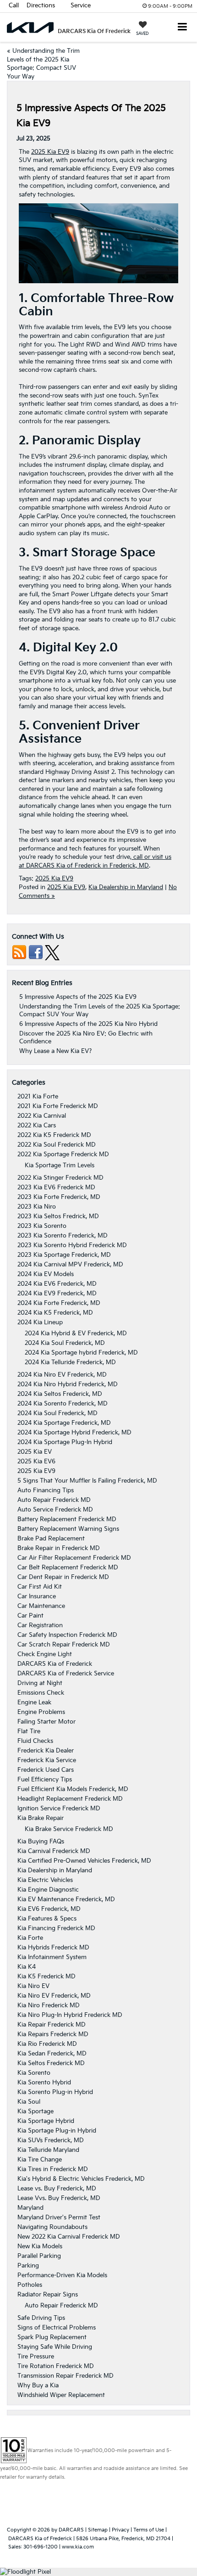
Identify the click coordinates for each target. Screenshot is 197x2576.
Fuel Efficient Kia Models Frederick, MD (73, 1789)
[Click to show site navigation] (183, 28)
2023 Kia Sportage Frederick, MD (64, 1255)
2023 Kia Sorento (42, 1226)
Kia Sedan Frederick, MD (52, 2054)
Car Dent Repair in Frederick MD (63, 1577)
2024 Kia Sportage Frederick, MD (64, 1423)
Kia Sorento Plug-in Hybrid (55, 2092)
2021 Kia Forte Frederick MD (58, 1106)
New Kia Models (40, 2246)
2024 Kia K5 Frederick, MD (55, 1313)
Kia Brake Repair (41, 1818)
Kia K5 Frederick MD (47, 1977)
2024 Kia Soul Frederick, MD (65, 1343)
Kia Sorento (34, 2073)
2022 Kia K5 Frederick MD (54, 1135)
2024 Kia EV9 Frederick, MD (57, 1294)
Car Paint (30, 1616)
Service (81, 6)
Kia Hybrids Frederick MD (53, 1948)
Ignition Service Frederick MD (59, 1809)
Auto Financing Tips (46, 1490)
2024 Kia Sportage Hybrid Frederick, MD (74, 1433)
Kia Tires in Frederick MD (53, 2169)
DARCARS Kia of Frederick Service (66, 1674)
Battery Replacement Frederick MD (67, 1519)
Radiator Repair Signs (48, 2295)
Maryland (30, 2208)
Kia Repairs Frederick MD (53, 2034)
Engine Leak (34, 1702)
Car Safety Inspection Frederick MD (67, 1635)
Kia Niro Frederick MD (49, 2005)
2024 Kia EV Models (46, 1274)
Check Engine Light (45, 1654)
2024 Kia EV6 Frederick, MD (57, 1284)
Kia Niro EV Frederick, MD (54, 1996)
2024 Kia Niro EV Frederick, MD (62, 1375)
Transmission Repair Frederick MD (66, 2376)
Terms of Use (149, 2530)
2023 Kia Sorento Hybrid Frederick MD (72, 1245)
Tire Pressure (36, 2357)
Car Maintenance (41, 1606)
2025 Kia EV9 (50, 152)
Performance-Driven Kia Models (62, 2275)
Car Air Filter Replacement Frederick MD (74, 1558)
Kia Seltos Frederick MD (51, 2063)
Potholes (30, 2285)
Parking (28, 2266)
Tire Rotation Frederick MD (56, 2366)
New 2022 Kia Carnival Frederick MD (69, 2237)
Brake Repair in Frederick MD (59, 1548)
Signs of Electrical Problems (57, 2328)
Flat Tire (29, 1731)
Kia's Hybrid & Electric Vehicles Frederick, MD (81, 2179)
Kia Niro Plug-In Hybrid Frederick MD (70, 2015)
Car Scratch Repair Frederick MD (64, 1645)
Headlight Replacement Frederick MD (70, 1799)
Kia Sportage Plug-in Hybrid (57, 2131)
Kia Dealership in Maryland (126, 887)
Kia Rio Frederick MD (47, 2044)
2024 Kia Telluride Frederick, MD (70, 1362)
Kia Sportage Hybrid (46, 2121)
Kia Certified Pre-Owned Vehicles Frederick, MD (84, 1861)
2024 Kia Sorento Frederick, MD (63, 1404)
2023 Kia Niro (37, 1207)
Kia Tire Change (40, 2160)
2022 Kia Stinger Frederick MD (60, 1178)
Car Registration (40, 1625)
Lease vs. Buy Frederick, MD (57, 2189)
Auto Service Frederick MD (55, 1510)
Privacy (120, 2530)
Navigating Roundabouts (52, 2227)
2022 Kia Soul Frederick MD (57, 1145)
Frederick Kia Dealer (46, 1751)
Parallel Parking (39, 2256)
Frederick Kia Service (47, 1760)
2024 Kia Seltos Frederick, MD (60, 1394)
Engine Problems (41, 1712)
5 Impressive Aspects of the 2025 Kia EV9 (78, 997)
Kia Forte (30, 1938)
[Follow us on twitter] (52, 952)
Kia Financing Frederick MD (56, 1928)
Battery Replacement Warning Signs (68, 1529)
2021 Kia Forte (38, 1097)
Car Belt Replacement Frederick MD (68, 1568)
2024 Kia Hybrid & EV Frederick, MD (76, 1333)
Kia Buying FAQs (41, 1842)
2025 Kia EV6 (36, 1462)
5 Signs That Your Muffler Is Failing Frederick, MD (87, 1481)
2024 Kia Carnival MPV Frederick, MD (70, 1265)
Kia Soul (29, 2102)
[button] (14, 6)
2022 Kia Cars (37, 1126)
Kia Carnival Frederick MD (54, 1851)
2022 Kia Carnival (42, 1116)
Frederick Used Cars (46, 1770)
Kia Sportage (36, 2111)
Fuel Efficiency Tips (45, 1780)
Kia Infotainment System (52, 1957)
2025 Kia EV (35, 1452)
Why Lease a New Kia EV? (55, 1051)
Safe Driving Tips (41, 2318)
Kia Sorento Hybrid (44, 2083)
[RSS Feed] (19, 952)
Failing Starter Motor (47, 1722)
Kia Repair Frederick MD (52, 2025)
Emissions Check (41, 1693)
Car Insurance (37, 1596)
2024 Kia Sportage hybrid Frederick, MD (81, 1353)
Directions (41, 6)
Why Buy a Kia (38, 2386)
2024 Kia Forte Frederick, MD (59, 1303)
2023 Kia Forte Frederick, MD (59, 1197)
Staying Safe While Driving (55, 2347)
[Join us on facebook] (36, 952)
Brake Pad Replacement (51, 1539)
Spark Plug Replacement (52, 2337)
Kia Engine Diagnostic (48, 1890)
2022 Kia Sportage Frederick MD (63, 1154)
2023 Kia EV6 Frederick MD (56, 1187)
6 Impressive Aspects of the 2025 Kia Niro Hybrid (88, 1024)
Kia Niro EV (33, 1986)
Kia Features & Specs (47, 1919)
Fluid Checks (35, 1741)
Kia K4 (27, 1967)
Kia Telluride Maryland (48, 2150)
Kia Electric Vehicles (45, 1880)
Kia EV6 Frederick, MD (49, 1909)
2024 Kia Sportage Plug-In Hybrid (65, 1442)
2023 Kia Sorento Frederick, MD (63, 1236)
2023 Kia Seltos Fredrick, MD (58, 1216)
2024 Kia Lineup (40, 1322)
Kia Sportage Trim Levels (60, 1165)
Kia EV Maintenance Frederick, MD (66, 1899)
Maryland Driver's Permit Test (59, 2218)
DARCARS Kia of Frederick (55, 1664)
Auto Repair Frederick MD (54, 1500)
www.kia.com (78, 2547)
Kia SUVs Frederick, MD (51, 2140)
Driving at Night (40, 1683)
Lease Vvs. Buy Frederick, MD (59, 2198)
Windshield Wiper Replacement (61, 2395)
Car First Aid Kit (40, 1587)
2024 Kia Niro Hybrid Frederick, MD (68, 1384)
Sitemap (98, 2530)
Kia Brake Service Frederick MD (69, 1829)
